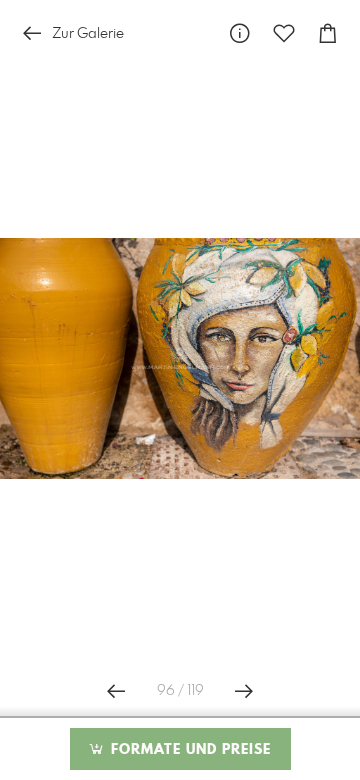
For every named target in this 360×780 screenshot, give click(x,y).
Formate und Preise (188, 750)
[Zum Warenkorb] (328, 33)
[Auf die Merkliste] (284, 33)
